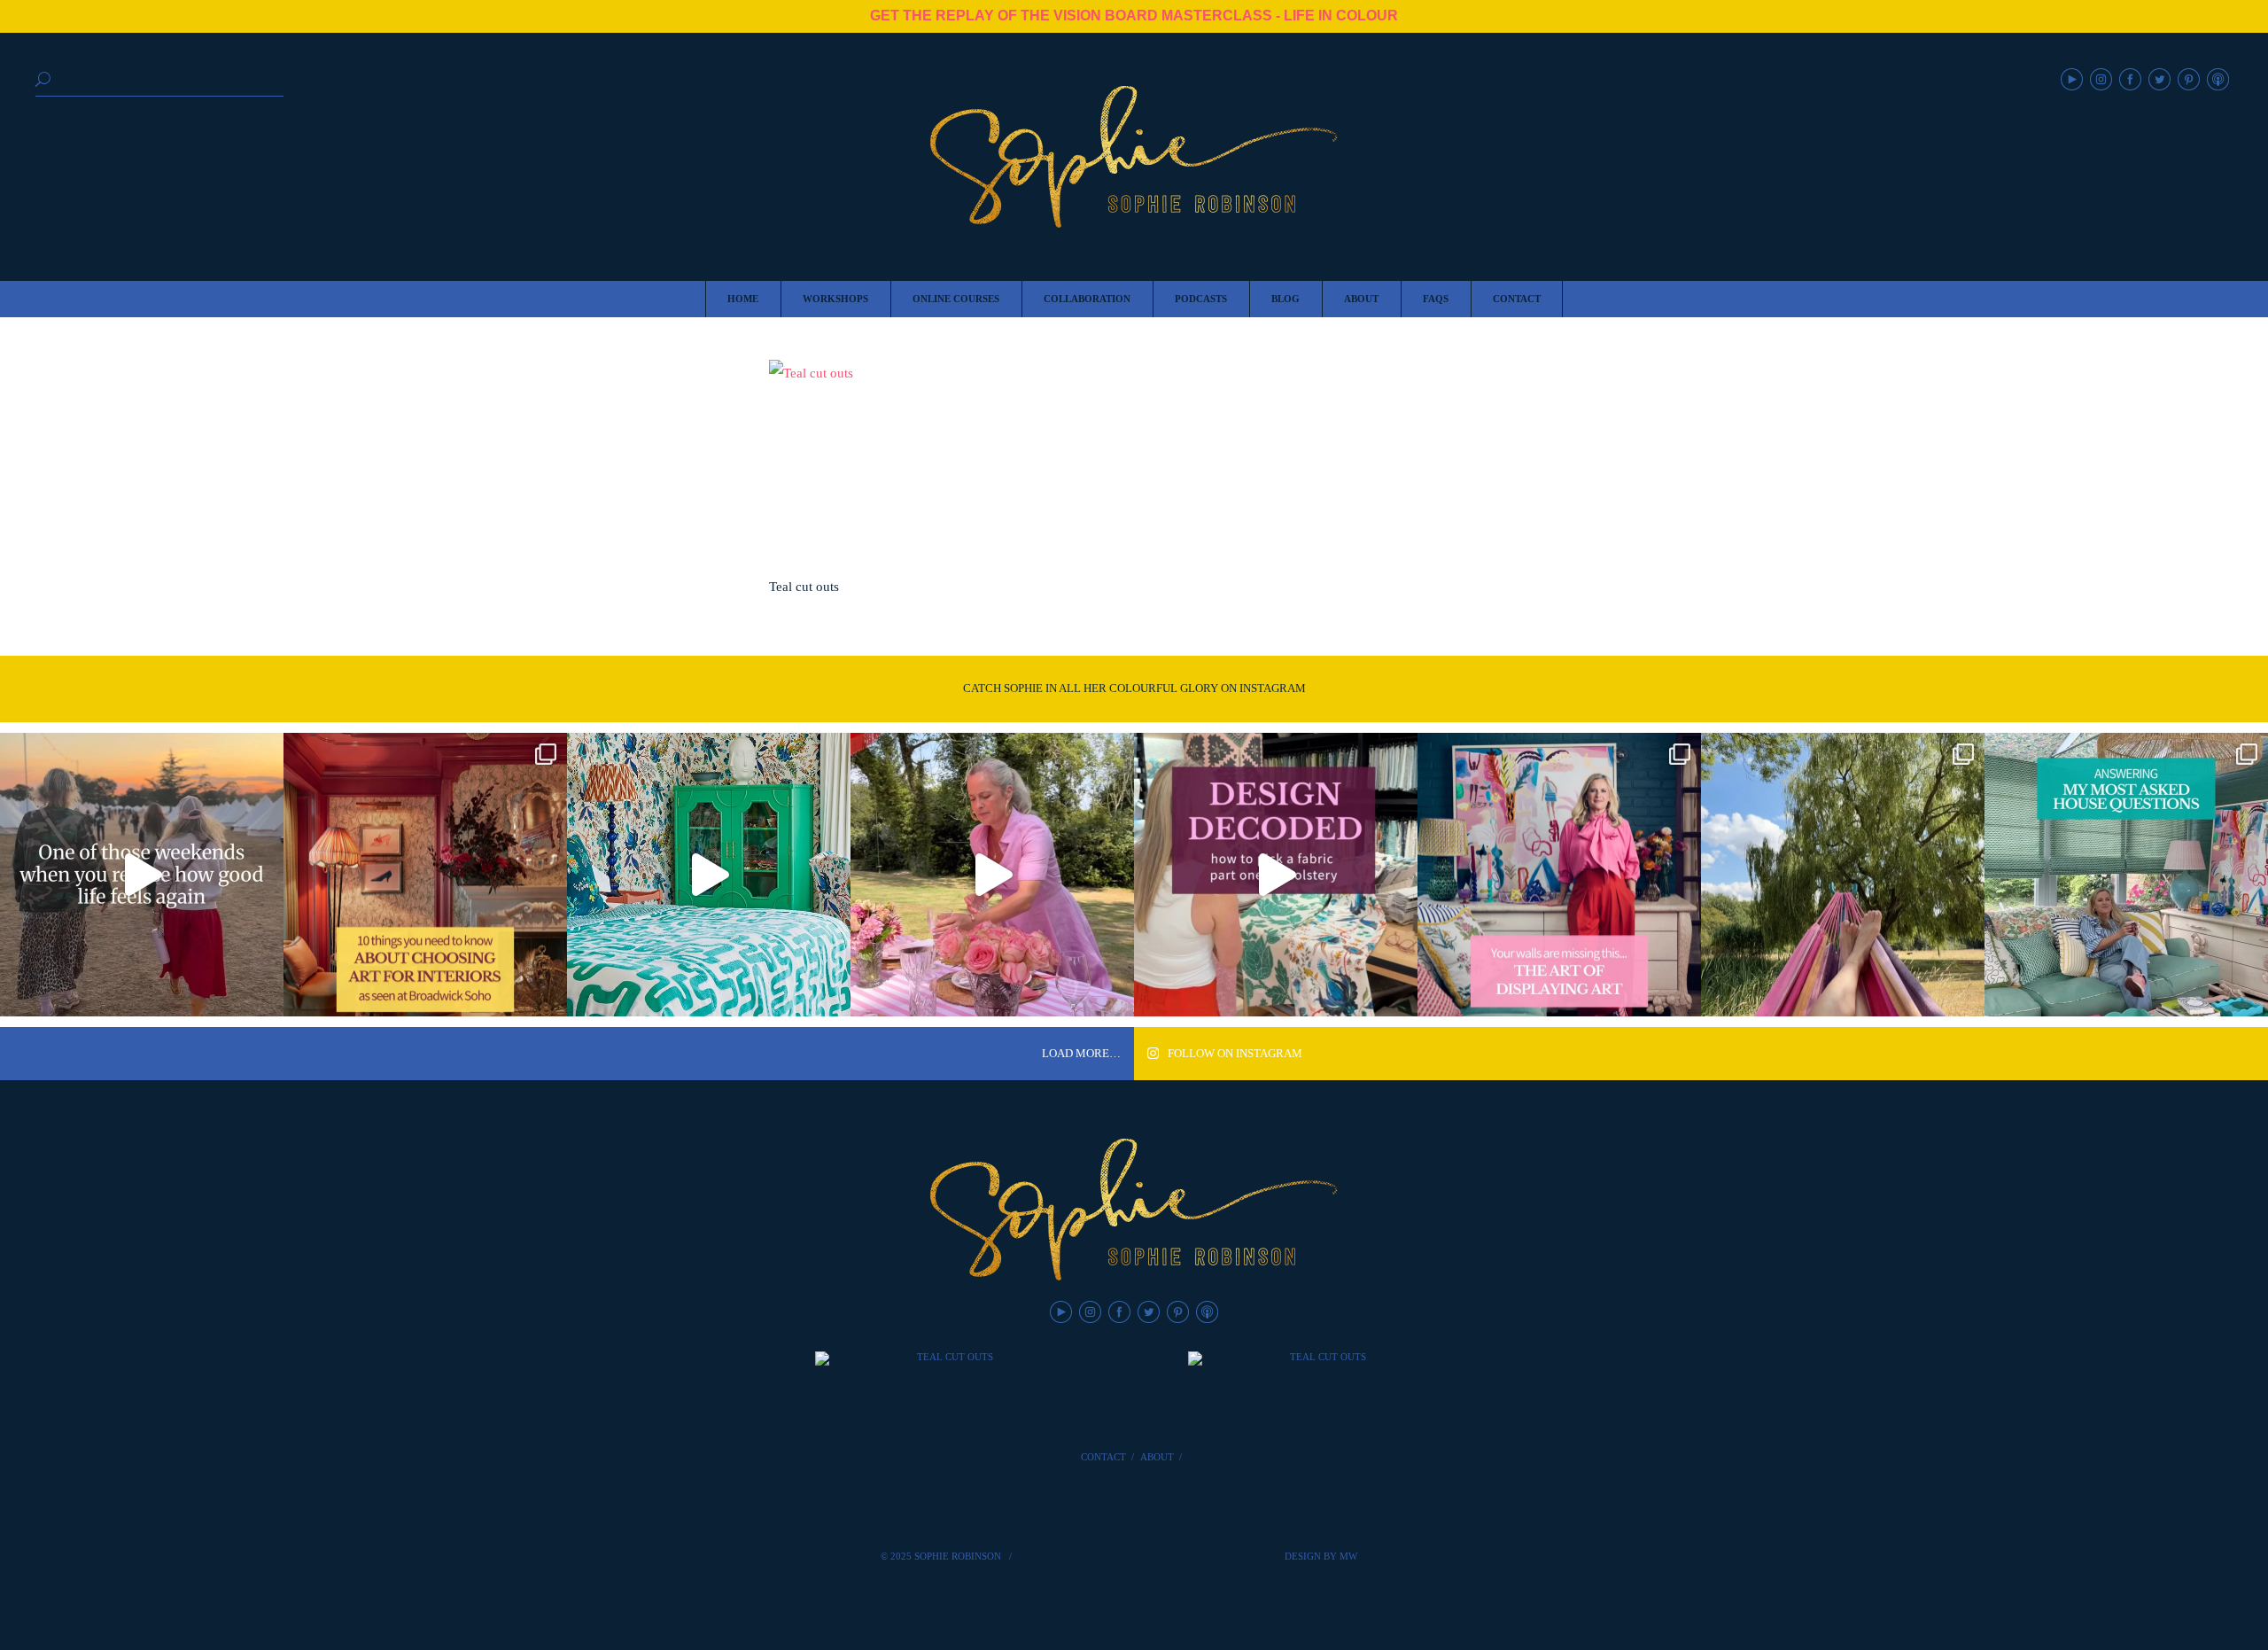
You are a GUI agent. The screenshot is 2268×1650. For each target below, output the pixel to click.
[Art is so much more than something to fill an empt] (1559, 875)
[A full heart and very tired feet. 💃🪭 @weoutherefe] (142, 875)
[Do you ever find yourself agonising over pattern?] (709, 875)
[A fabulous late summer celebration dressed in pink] (992, 875)
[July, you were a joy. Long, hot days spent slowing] (1843, 875)
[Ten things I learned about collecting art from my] (425, 875)
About (1157, 1457)
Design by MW (1321, 1556)
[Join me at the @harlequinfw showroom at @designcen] (1276, 875)
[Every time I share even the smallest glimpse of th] (2126, 875)
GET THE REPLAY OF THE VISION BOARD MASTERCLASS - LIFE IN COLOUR (1134, 16)
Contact (1103, 1457)
